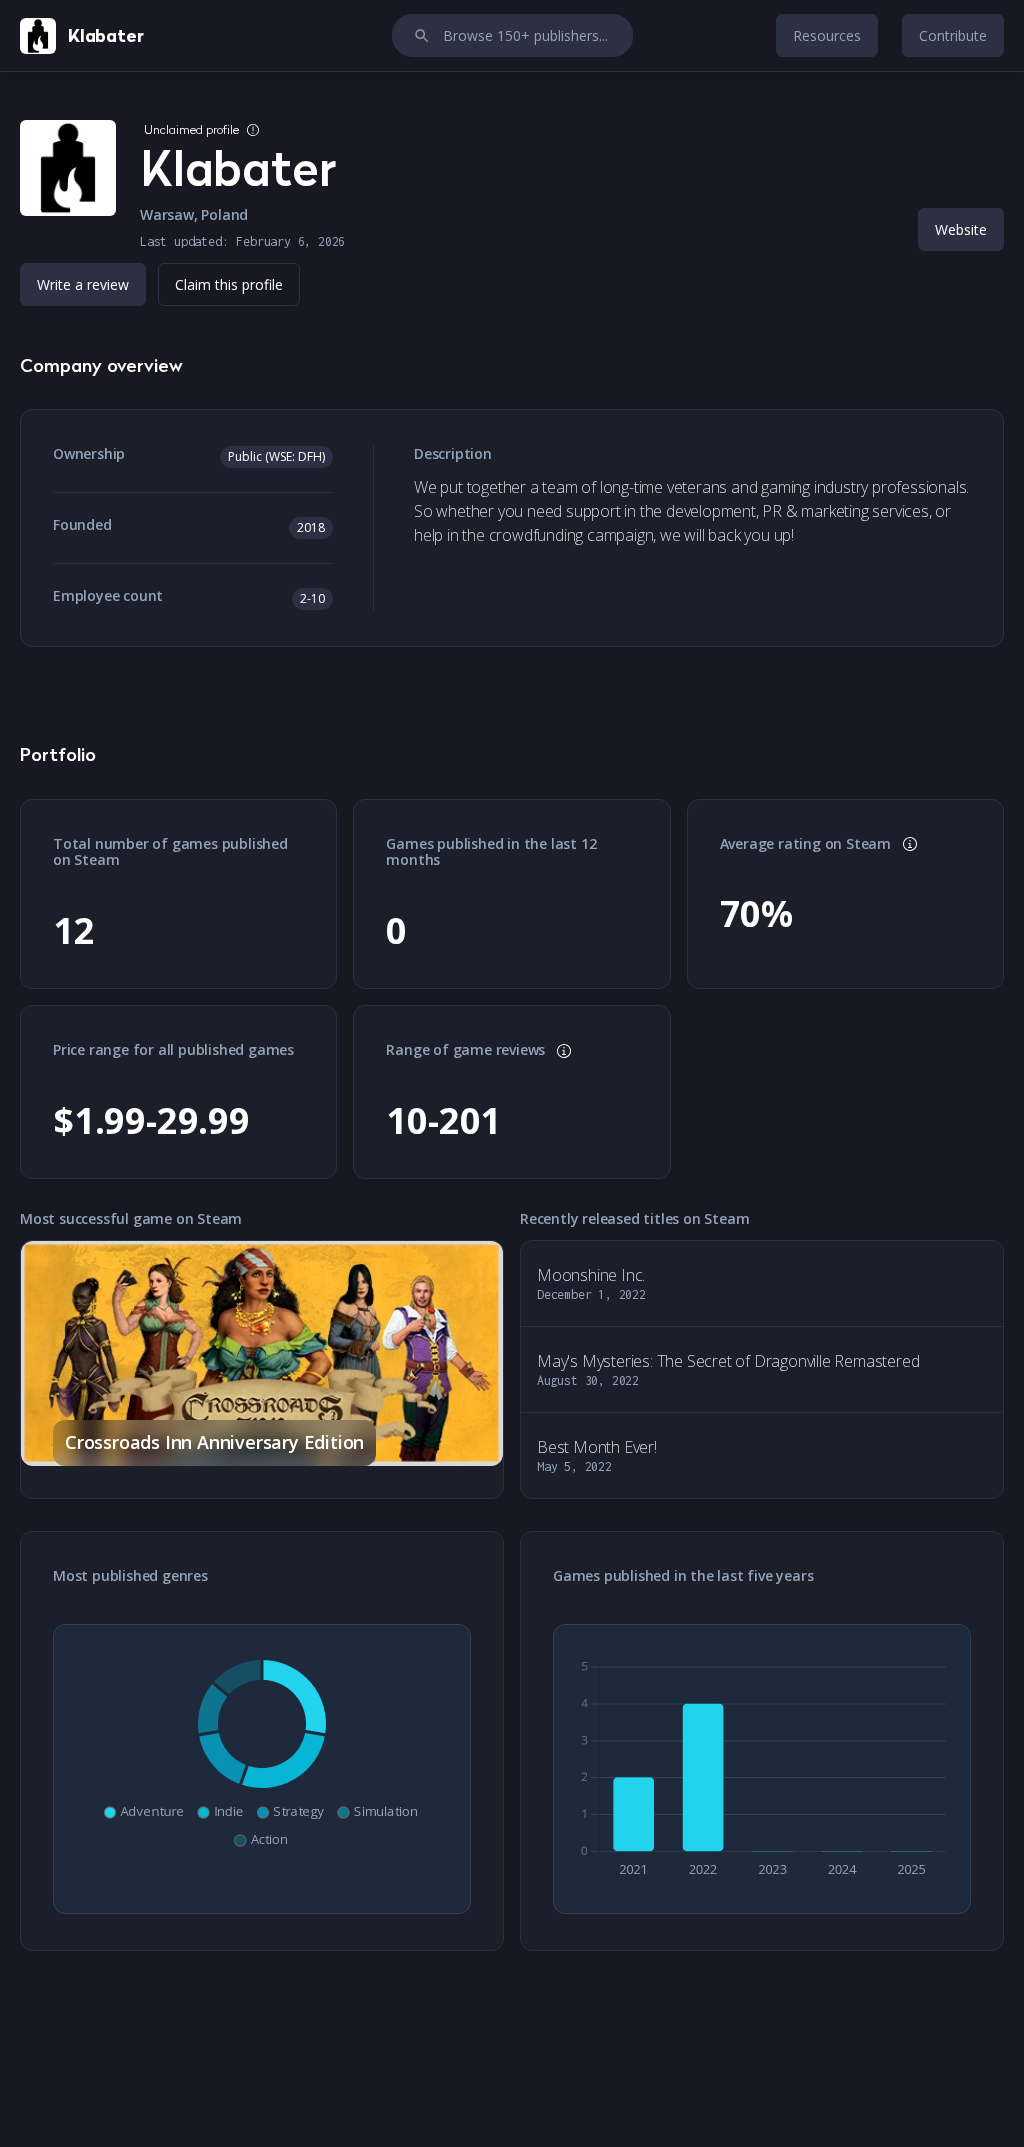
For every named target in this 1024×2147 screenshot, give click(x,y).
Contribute (953, 35)
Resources (827, 35)
